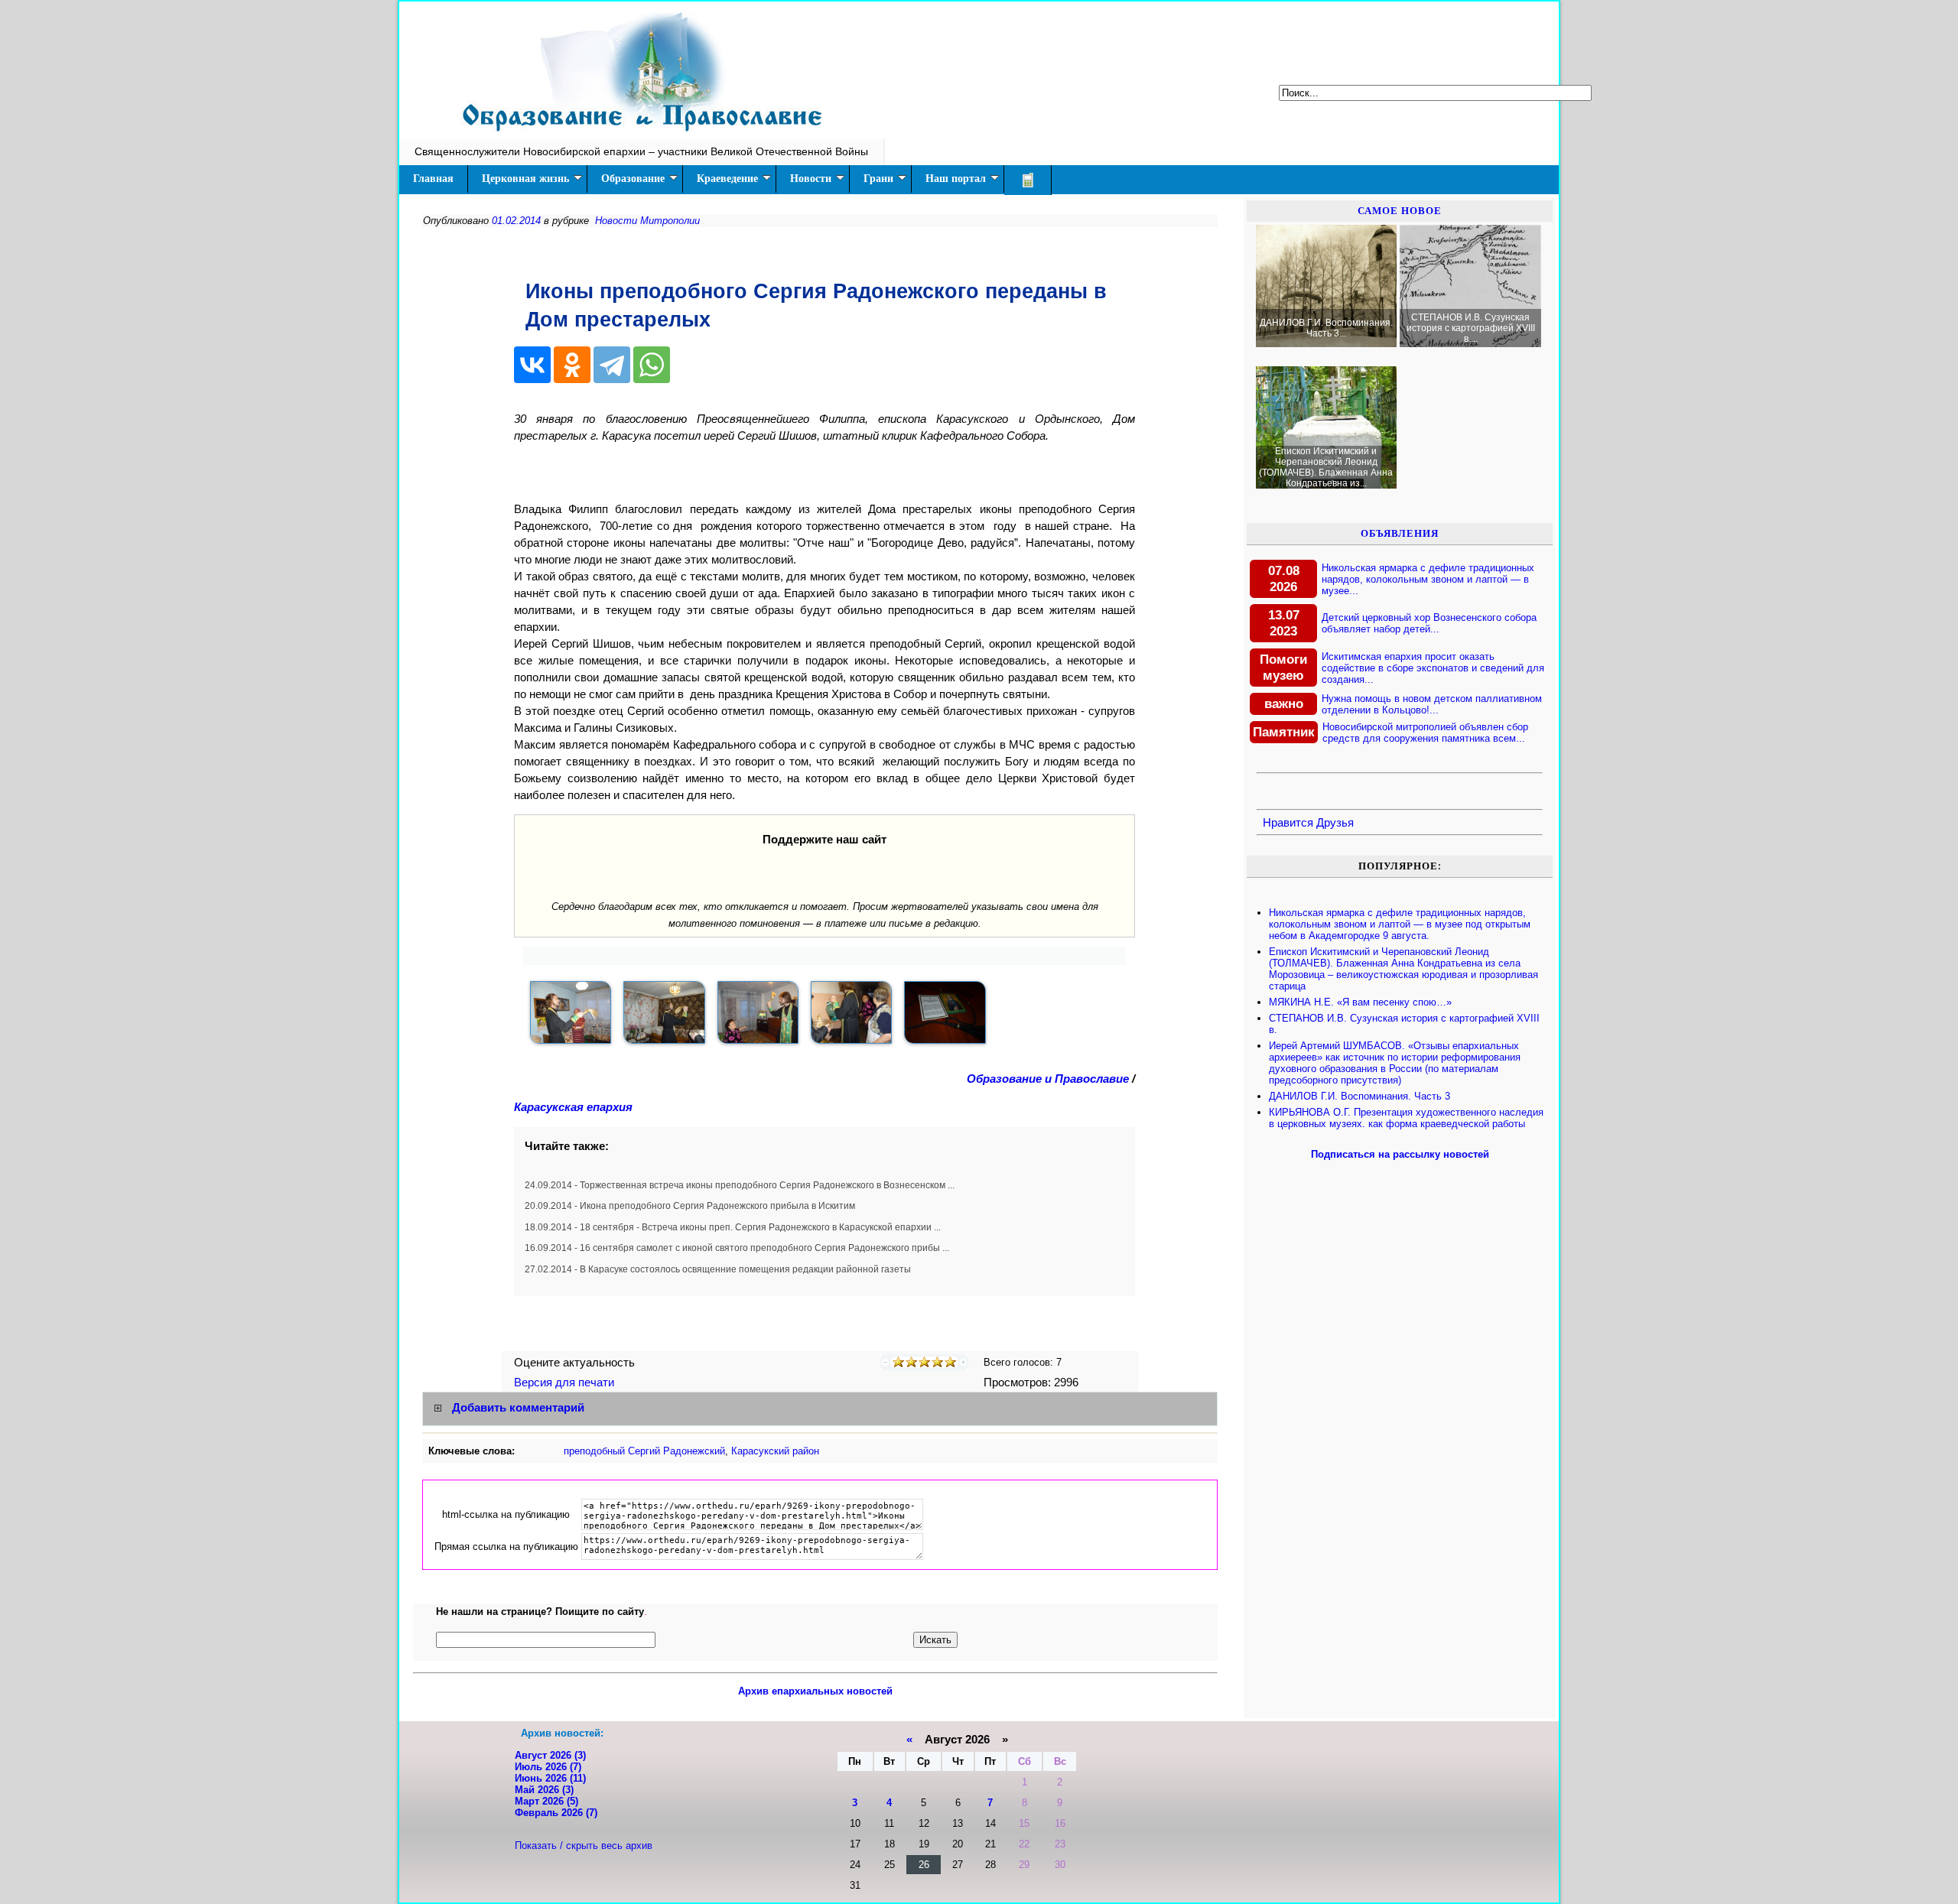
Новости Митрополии (647, 221)
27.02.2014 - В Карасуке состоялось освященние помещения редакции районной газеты (718, 1269)
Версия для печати (566, 1383)
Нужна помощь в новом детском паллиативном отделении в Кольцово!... (1432, 704)
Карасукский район (775, 1451)
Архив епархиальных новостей (815, 1691)
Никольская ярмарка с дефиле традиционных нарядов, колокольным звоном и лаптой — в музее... (1428, 579)
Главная (433, 179)
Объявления (1400, 533)
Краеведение (727, 179)
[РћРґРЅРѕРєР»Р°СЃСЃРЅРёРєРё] (572, 365)
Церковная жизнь (525, 179)
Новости (811, 179)
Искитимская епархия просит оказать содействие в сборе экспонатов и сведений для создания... (1433, 668)
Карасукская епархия (573, 1107)
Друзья (1335, 823)
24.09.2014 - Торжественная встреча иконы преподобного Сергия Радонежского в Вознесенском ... (740, 1185)
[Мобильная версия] (1028, 180)
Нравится (1288, 823)
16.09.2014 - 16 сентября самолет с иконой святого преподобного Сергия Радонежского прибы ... (737, 1248)
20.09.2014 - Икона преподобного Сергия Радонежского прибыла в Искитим (690, 1206)
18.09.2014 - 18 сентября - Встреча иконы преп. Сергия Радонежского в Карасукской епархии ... (733, 1227)
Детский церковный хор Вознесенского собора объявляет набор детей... (1429, 623)
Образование (633, 179)
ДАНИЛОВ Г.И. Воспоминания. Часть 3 (1360, 1096)
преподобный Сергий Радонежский (644, 1451)
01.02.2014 (516, 221)
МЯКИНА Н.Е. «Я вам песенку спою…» (1360, 1002)
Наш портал (956, 179)
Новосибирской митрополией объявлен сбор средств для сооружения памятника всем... (1425, 733)
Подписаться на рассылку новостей (1400, 1154)
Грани (878, 179)
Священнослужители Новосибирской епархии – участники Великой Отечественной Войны (641, 151)
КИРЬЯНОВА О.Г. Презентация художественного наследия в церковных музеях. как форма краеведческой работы (1406, 1118)
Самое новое (1400, 211)
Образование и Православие (1048, 1079)
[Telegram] (612, 365)
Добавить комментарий (518, 1409)
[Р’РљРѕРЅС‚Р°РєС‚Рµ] (532, 365)
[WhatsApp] (652, 365)
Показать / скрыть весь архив (584, 1846)
